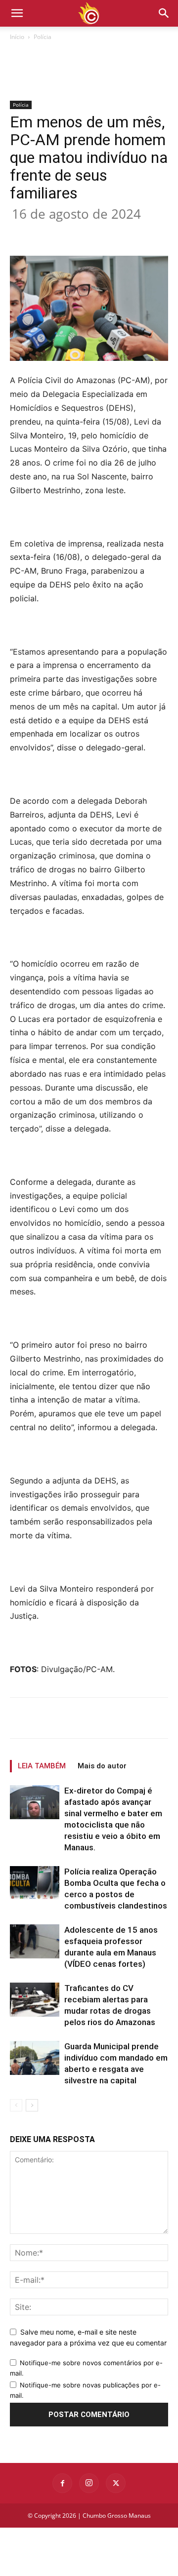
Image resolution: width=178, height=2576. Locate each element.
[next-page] (32, 2105)
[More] (142, 233)
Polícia (43, 37)
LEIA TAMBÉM (42, 1766)
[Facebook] (51, 233)
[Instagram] (89, 2483)
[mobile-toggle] (17, 13)
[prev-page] (16, 2105)
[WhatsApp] (119, 233)
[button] (164, 13)
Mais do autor (102, 1766)
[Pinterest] (96, 233)
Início (17, 37)
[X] (74, 233)
